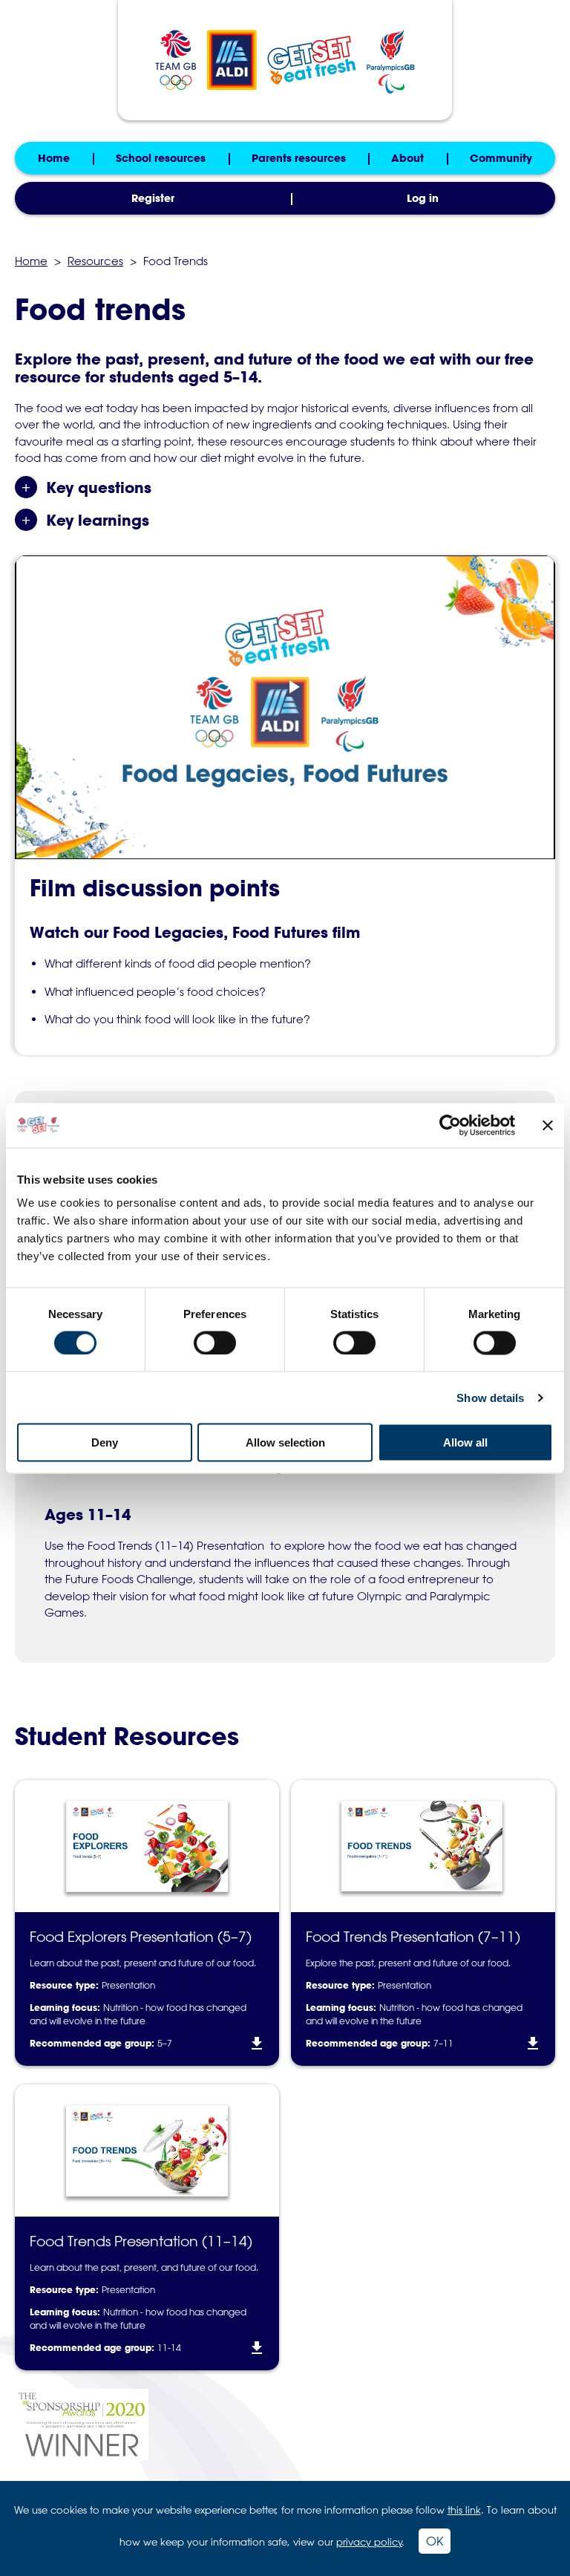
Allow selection (285, 1442)
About (407, 158)
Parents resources (299, 158)
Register (153, 198)
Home (54, 158)
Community (501, 158)
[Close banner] (548, 1125)
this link (464, 2510)
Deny (105, 1442)
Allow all (465, 1442)
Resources (95, 261)
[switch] (215, 1343)
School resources (161, 158)
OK (435, 2541)
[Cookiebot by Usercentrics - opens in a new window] (450, 1125)
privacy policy (369, 2541)
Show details (490, 1397)
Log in (423, 198)
